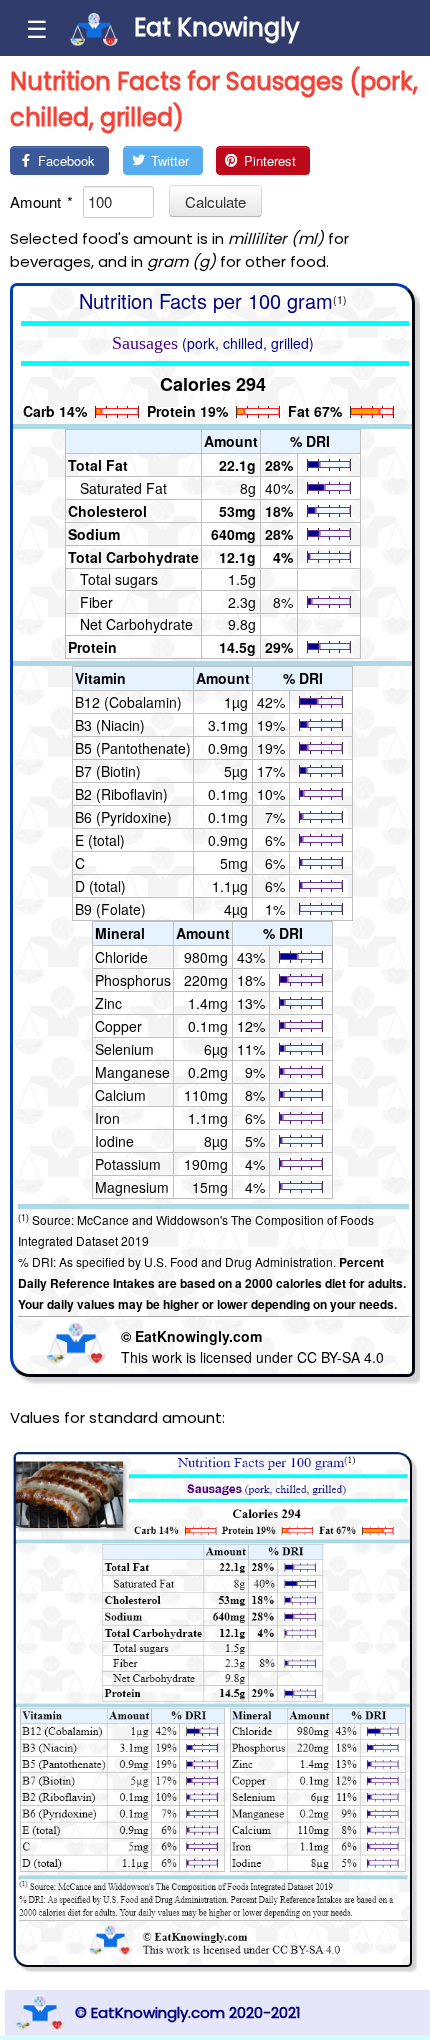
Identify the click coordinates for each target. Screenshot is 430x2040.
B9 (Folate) (110, 909)
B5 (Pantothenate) (133, 748)
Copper (118, 1026)
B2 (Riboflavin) (121, 794)
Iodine (114, 1141)
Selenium (124, 1049)
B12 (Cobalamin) (128, 702)
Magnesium (132, 1187)
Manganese (132, 1072)
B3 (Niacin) (110, 725)
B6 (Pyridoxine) (123, 817)
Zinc (108, 1003)
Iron (107, 1118)
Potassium (128, 1164)
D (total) (100, 886)
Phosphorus (133, 980)
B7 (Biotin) (108, 771)
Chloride (121, 957)
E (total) (100, 840)
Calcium (120, 1095)
